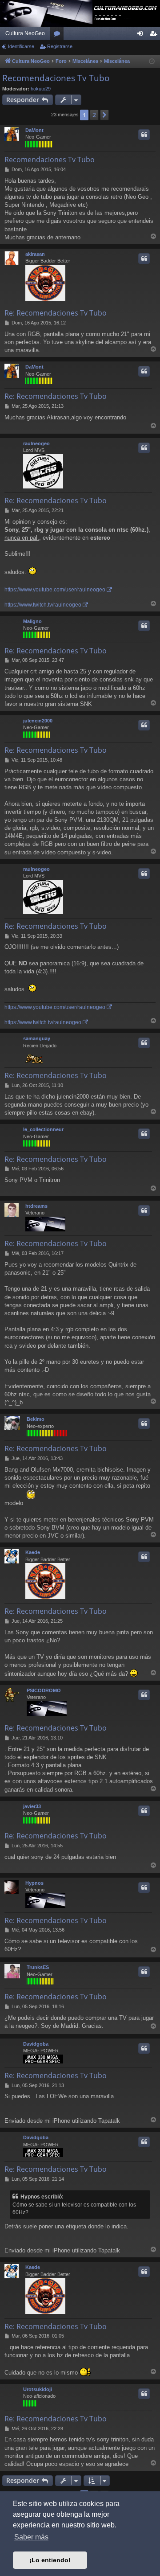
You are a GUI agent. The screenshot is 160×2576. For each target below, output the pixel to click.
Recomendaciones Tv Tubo (56, 78)
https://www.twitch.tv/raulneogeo (43, 605)
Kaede (33, 1552)
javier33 (32, 1806)
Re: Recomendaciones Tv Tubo (56, 313)
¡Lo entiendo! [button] (50, 2560)
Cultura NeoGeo (25, 33)
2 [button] (94, 115)
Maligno (32, 621)
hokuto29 (41, 89)
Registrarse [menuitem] (155, 35)
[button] (104, 115)
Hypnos (34, 1883)
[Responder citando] (144, 135)
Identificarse (21, 46)
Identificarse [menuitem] (142, 35)
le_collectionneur (43, 1129)
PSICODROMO (44, 1690)
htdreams (36, 1206)
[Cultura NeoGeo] (80, 13)
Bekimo (36, 1419)
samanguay (37, 1038)
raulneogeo (36, 443)
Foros (59, 35)
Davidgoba (36, 2044)
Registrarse (60, 46)
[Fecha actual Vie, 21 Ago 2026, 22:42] (152, 62)
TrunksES (38, 1967)
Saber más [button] (31, 2537)
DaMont (34, 130)
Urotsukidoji (38, 2389)
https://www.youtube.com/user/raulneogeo (55, 590)
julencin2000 (38, 721)
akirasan (35, 254)
